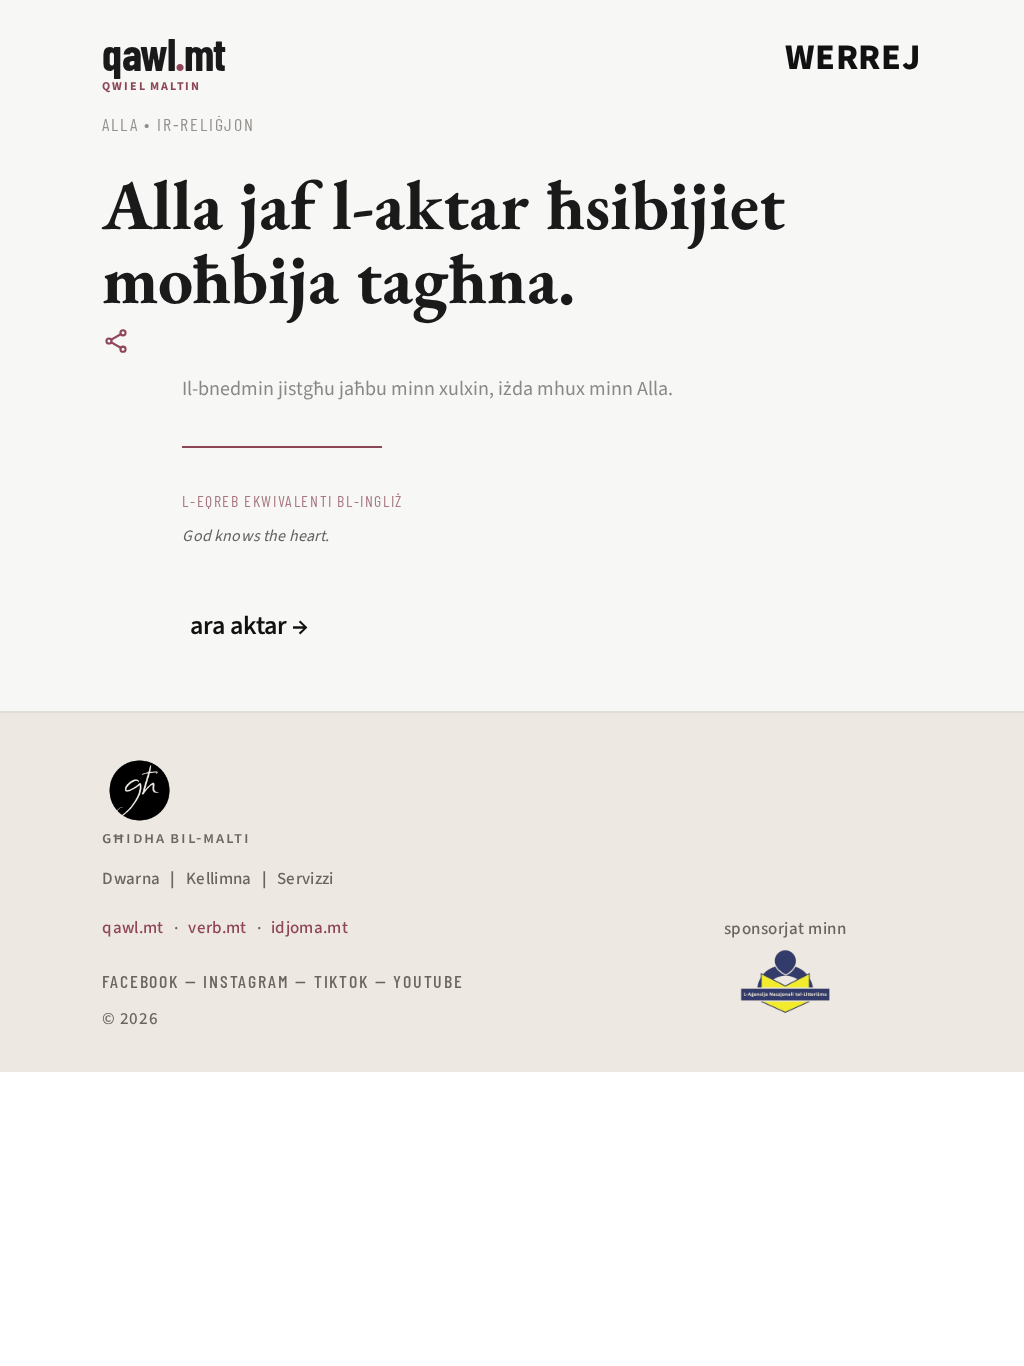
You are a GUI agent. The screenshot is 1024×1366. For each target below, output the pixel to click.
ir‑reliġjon (206, 124)
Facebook (140, 981)
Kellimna (219, 879)
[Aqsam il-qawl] (116, 341)
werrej (853, 57)
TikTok (341, 981)
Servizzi (305, 879)
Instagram (246, 981)
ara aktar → (249, 626)
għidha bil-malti (176, 838)
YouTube (428, 981)
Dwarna (131, 879)
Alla (120, 124)
